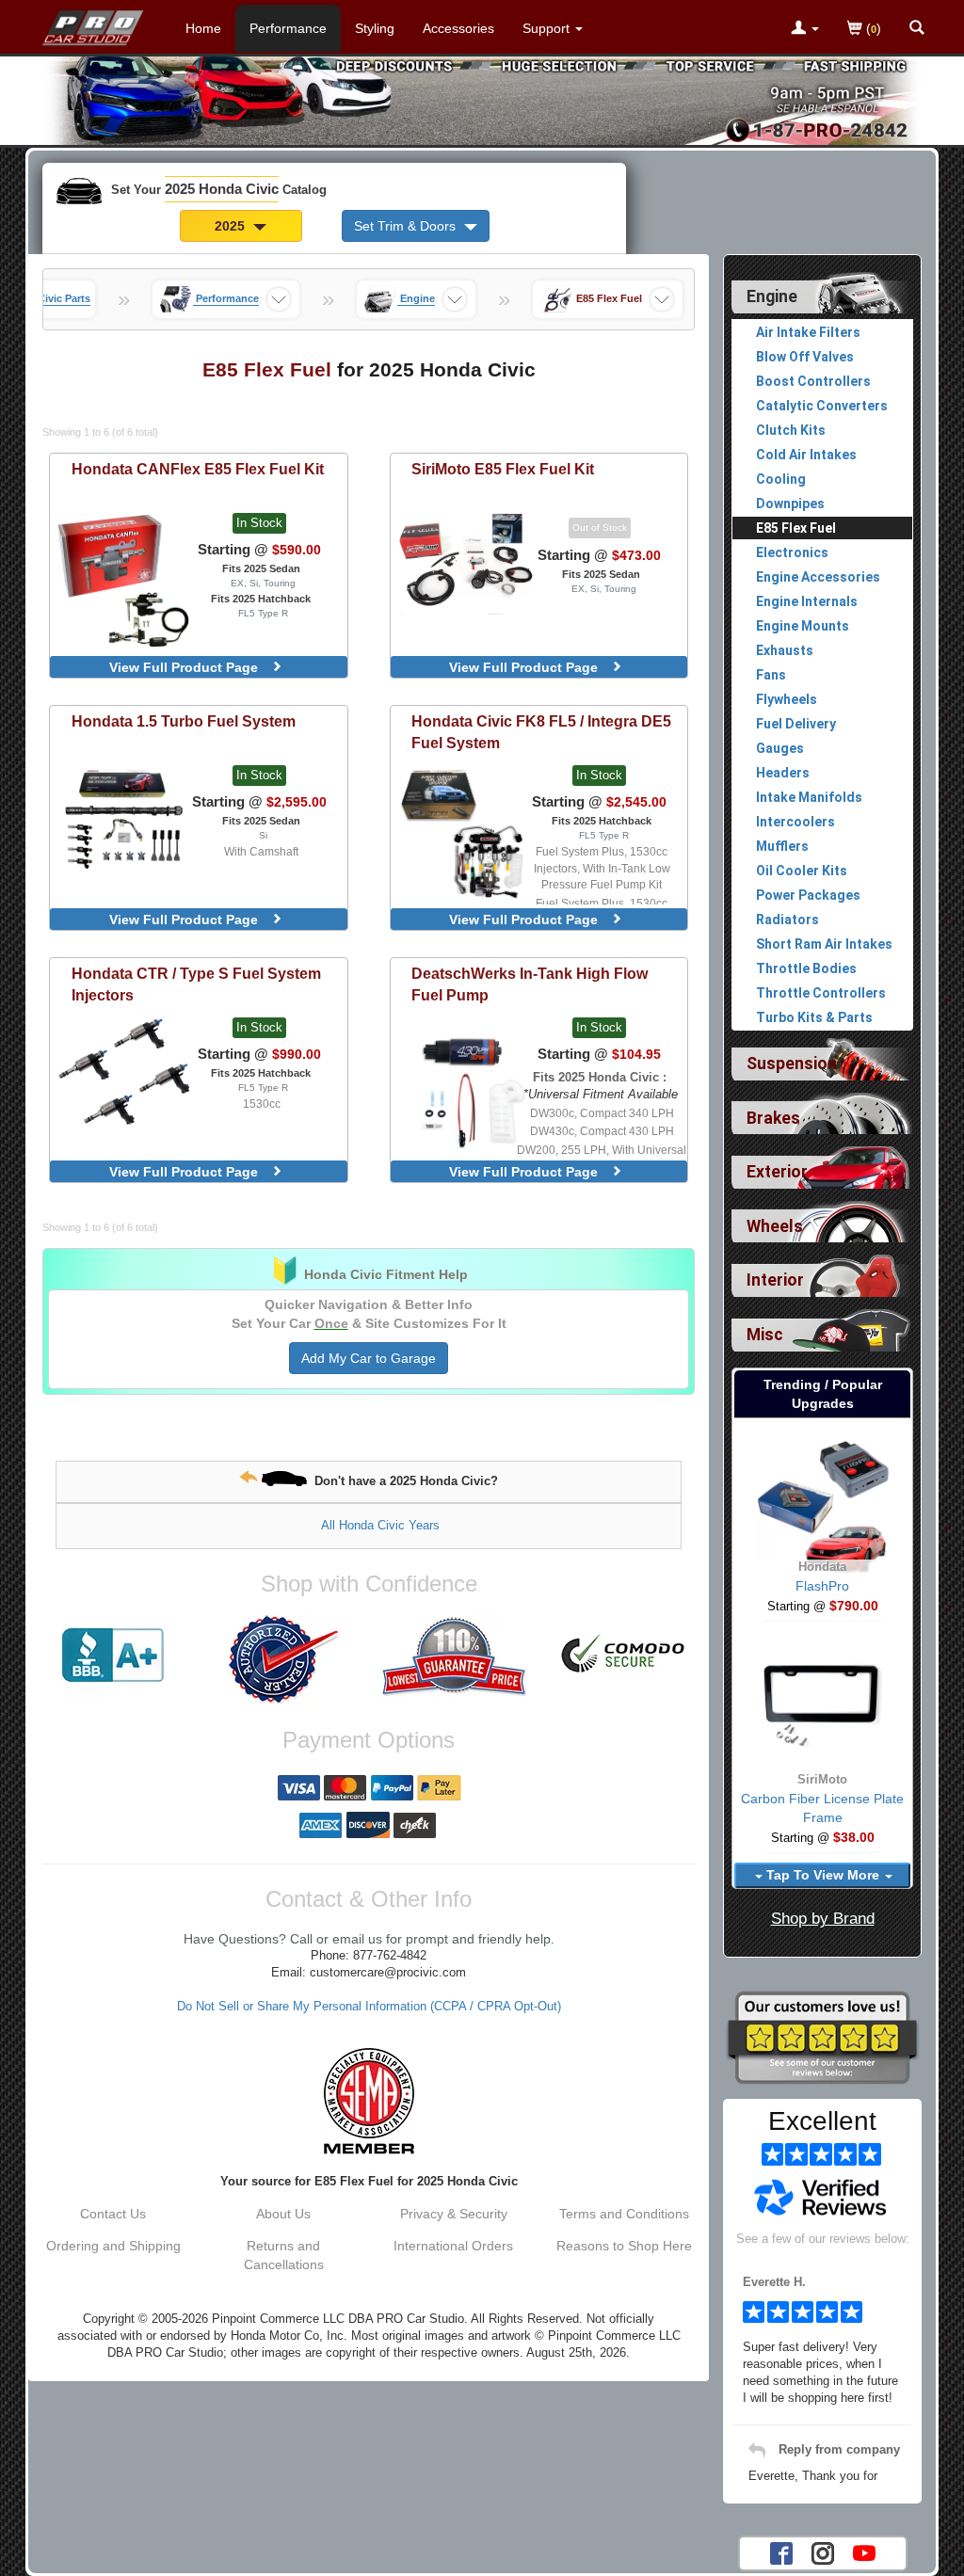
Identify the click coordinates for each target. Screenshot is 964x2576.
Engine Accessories (818, 577)
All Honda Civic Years (380, 1525)
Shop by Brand (823, 1919)
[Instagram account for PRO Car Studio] (823, 2552)
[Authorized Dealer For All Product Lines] (284, 1659)
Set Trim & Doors (407, 226)
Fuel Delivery (796, 724)
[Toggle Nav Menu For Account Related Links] (805, 29)
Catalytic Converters (822, 406)
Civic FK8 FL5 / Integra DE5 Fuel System (541, 732)
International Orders (453, 2246)
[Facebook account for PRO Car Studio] (781, 2552)
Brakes (773, 1118)
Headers (783, 773)
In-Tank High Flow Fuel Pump (530, 984)
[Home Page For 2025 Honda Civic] (94, 24)
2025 (232, 226)
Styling (375, 28)
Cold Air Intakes (806, 455)
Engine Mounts (803, 626)
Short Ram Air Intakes (824, 944)
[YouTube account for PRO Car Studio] (864, 2552)
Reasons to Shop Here (624, 2246)
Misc (765, 1335)
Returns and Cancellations (284, 2255)
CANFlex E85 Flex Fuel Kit (198, 469)
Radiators (787, 920)
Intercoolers (795, 822)
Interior (775, 1280)
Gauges (780, 748)
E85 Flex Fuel (796, 528)
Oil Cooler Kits (802, 871)
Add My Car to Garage (369, 1358)
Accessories (458, 28)
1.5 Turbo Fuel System (184, 721)
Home (203, 28)
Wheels (775, 1226)
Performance (288, 28)
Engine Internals (807, 601)
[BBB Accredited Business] (113, 1656)
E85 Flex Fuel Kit (503, 469)
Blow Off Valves (805, 357)
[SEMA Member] (369, 2101)
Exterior (777, 1172)
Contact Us (113, 2214)
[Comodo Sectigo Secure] (624, 1656)
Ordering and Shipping (113, 2246)
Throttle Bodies (806, 968)
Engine (772, 296)
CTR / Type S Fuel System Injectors (196, 984)
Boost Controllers (813, 381)
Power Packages (808, 895)
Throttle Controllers (821, 993)
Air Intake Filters (808, 332)
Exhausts (785, 650)
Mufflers (782, 846)
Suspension (792, 1064)
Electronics (792, 552)
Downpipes (790, 504)
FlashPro (822, 1586)
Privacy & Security (454, 2214)
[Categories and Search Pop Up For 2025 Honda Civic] (917, 29)
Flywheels (787, 699)
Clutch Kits (791, 430)
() (872, 28)
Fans (771, 675)
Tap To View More (823, 1875)
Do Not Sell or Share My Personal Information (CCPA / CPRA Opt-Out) (369, 2007)
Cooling (781, 479)
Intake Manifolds (809, 797)
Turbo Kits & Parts (814, 1017)
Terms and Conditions (624, 2214)
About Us (283, 2214)
